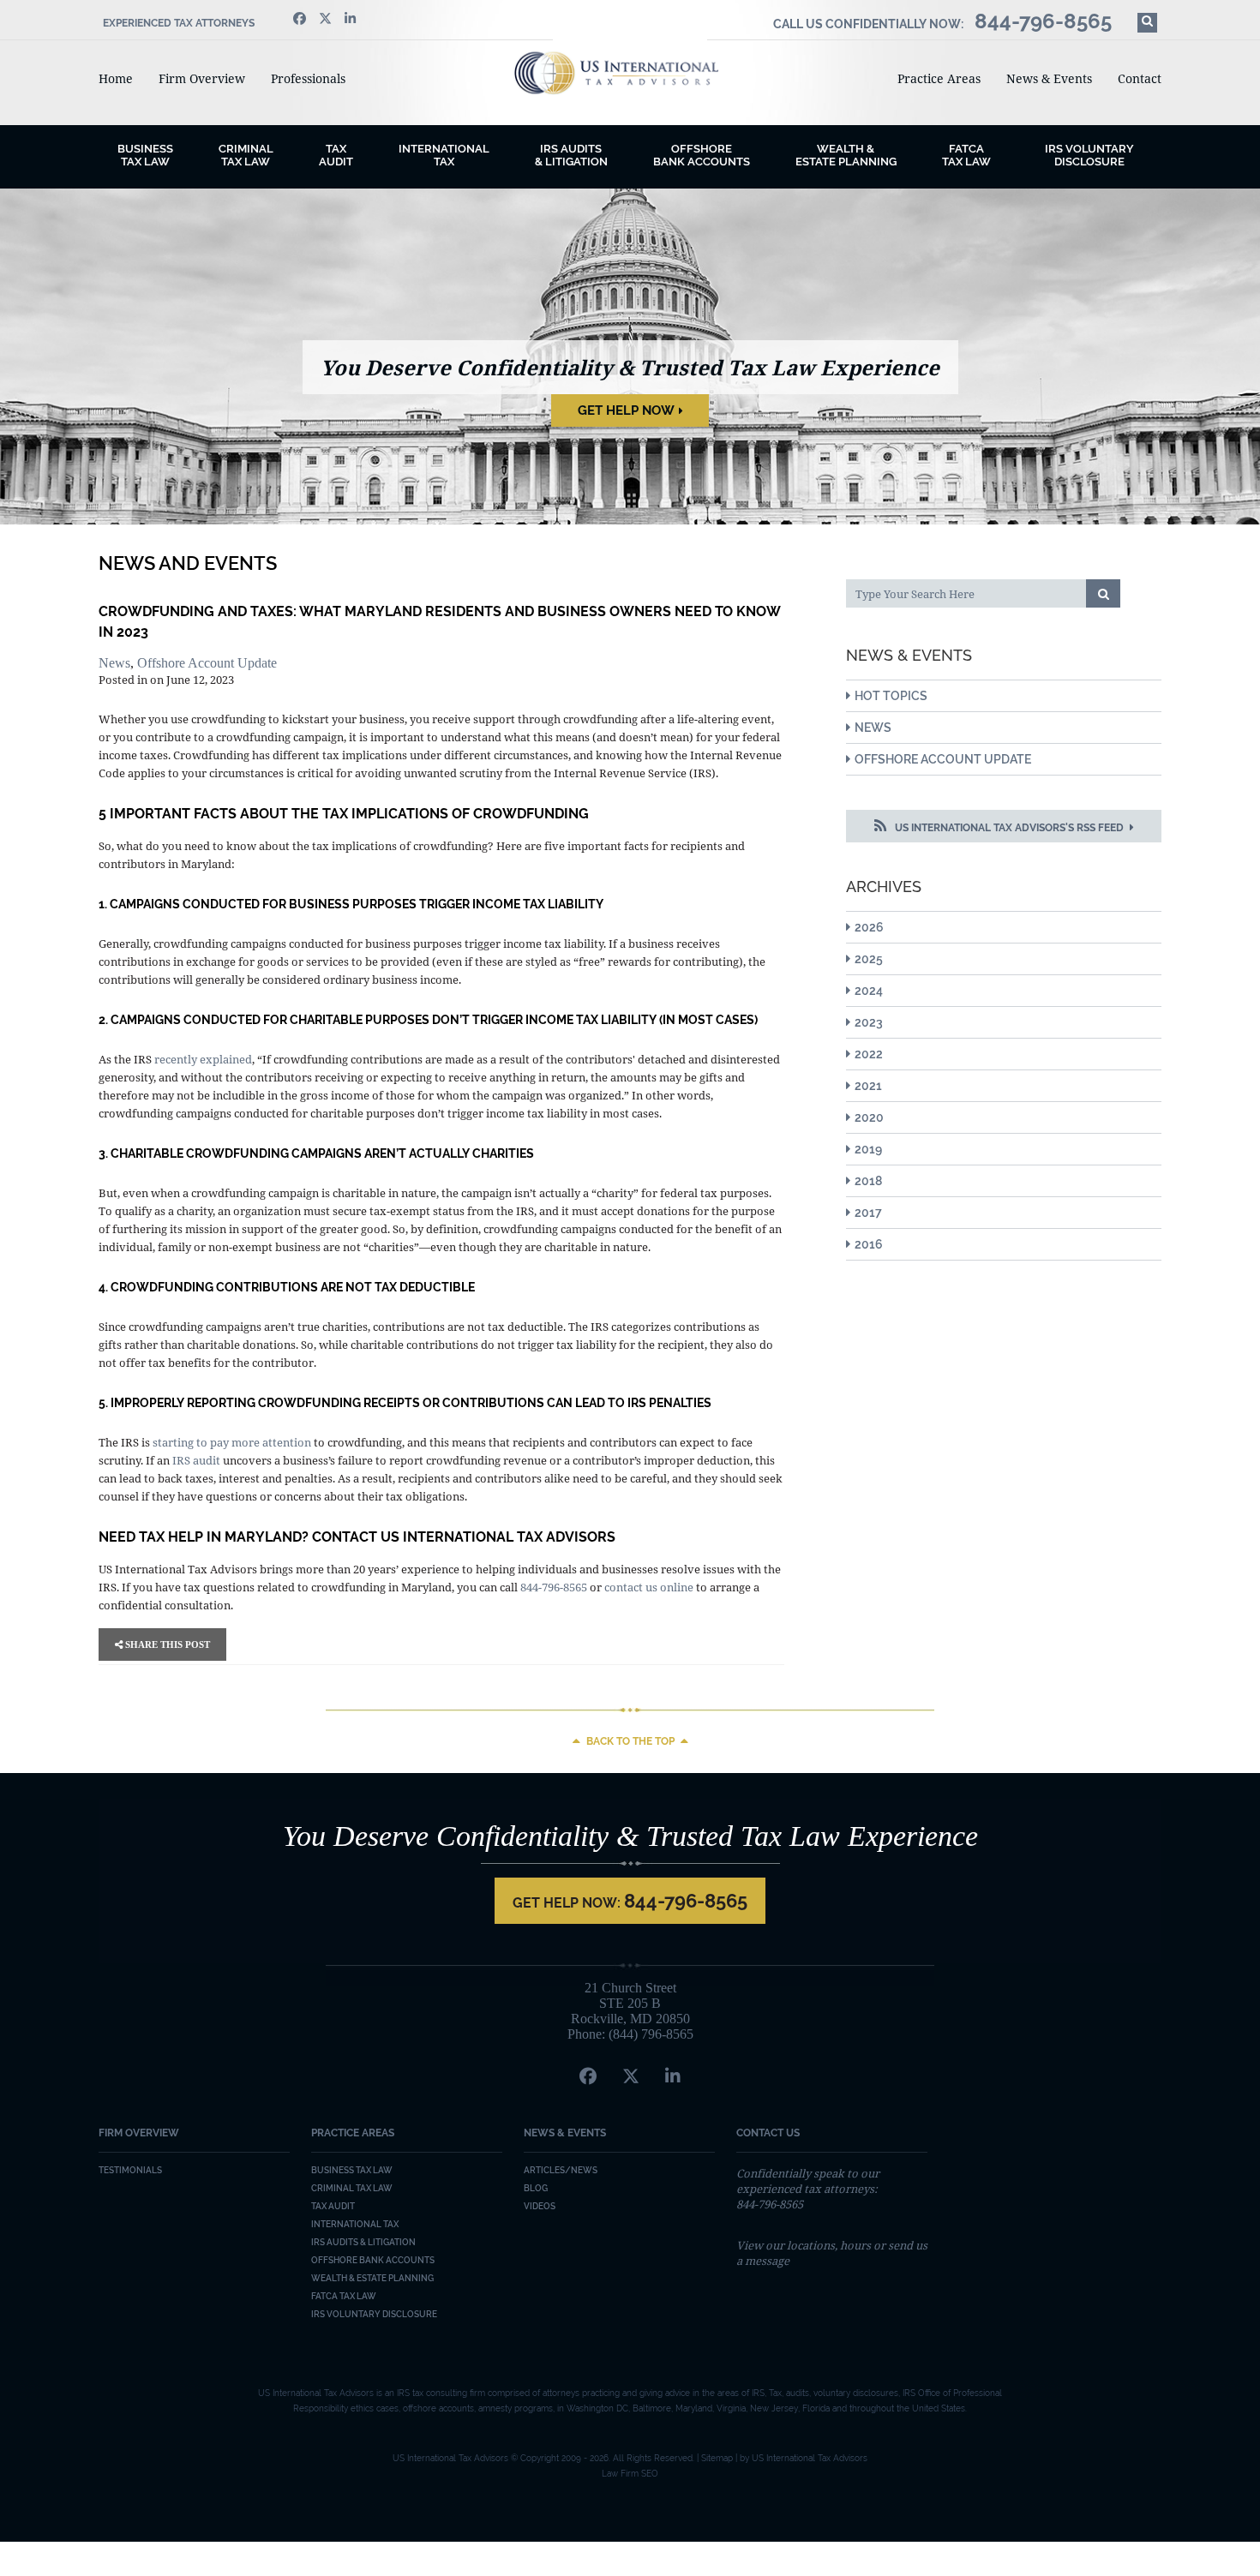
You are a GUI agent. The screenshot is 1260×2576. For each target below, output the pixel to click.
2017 (868, 1213)
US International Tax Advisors (630, 73)
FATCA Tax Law (966, 155)
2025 (869, 959)
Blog (536, 2188)
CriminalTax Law (246, 155)
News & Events (1049, 78)
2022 (869, 1054)
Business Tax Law (352, 2170)
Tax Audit (336, 155)
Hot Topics (891, 696)
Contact (1140, 78)
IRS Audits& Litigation (571, 155)
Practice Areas (939, 78)
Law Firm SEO (630, 2474)
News (114, 663)
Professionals (308, 78)
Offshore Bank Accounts (702, 155)
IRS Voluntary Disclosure (1089, 155)
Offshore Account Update (207, 663)
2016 (869, 1244)
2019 (868, 1149)
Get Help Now (626, 410)
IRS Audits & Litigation (363, 2242)
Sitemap (717, 2458)
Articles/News (561, 2170)
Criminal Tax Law (352, 2188)
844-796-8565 (554, 1587)
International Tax (444, 155)
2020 (869, 1117)
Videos (540, 2206)
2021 (868, 1086)
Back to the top (630, 1741)
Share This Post (166, 1644)
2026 (869, 927)
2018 (868, 1181)
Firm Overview (202, 78)
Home (116, 78)
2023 (869, 1022)
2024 (869, 991)
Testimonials (130, 2170)
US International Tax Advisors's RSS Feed (1009, 828)
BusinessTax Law (145, 155)
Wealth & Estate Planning (846, 155)
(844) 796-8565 (651, 2034)
